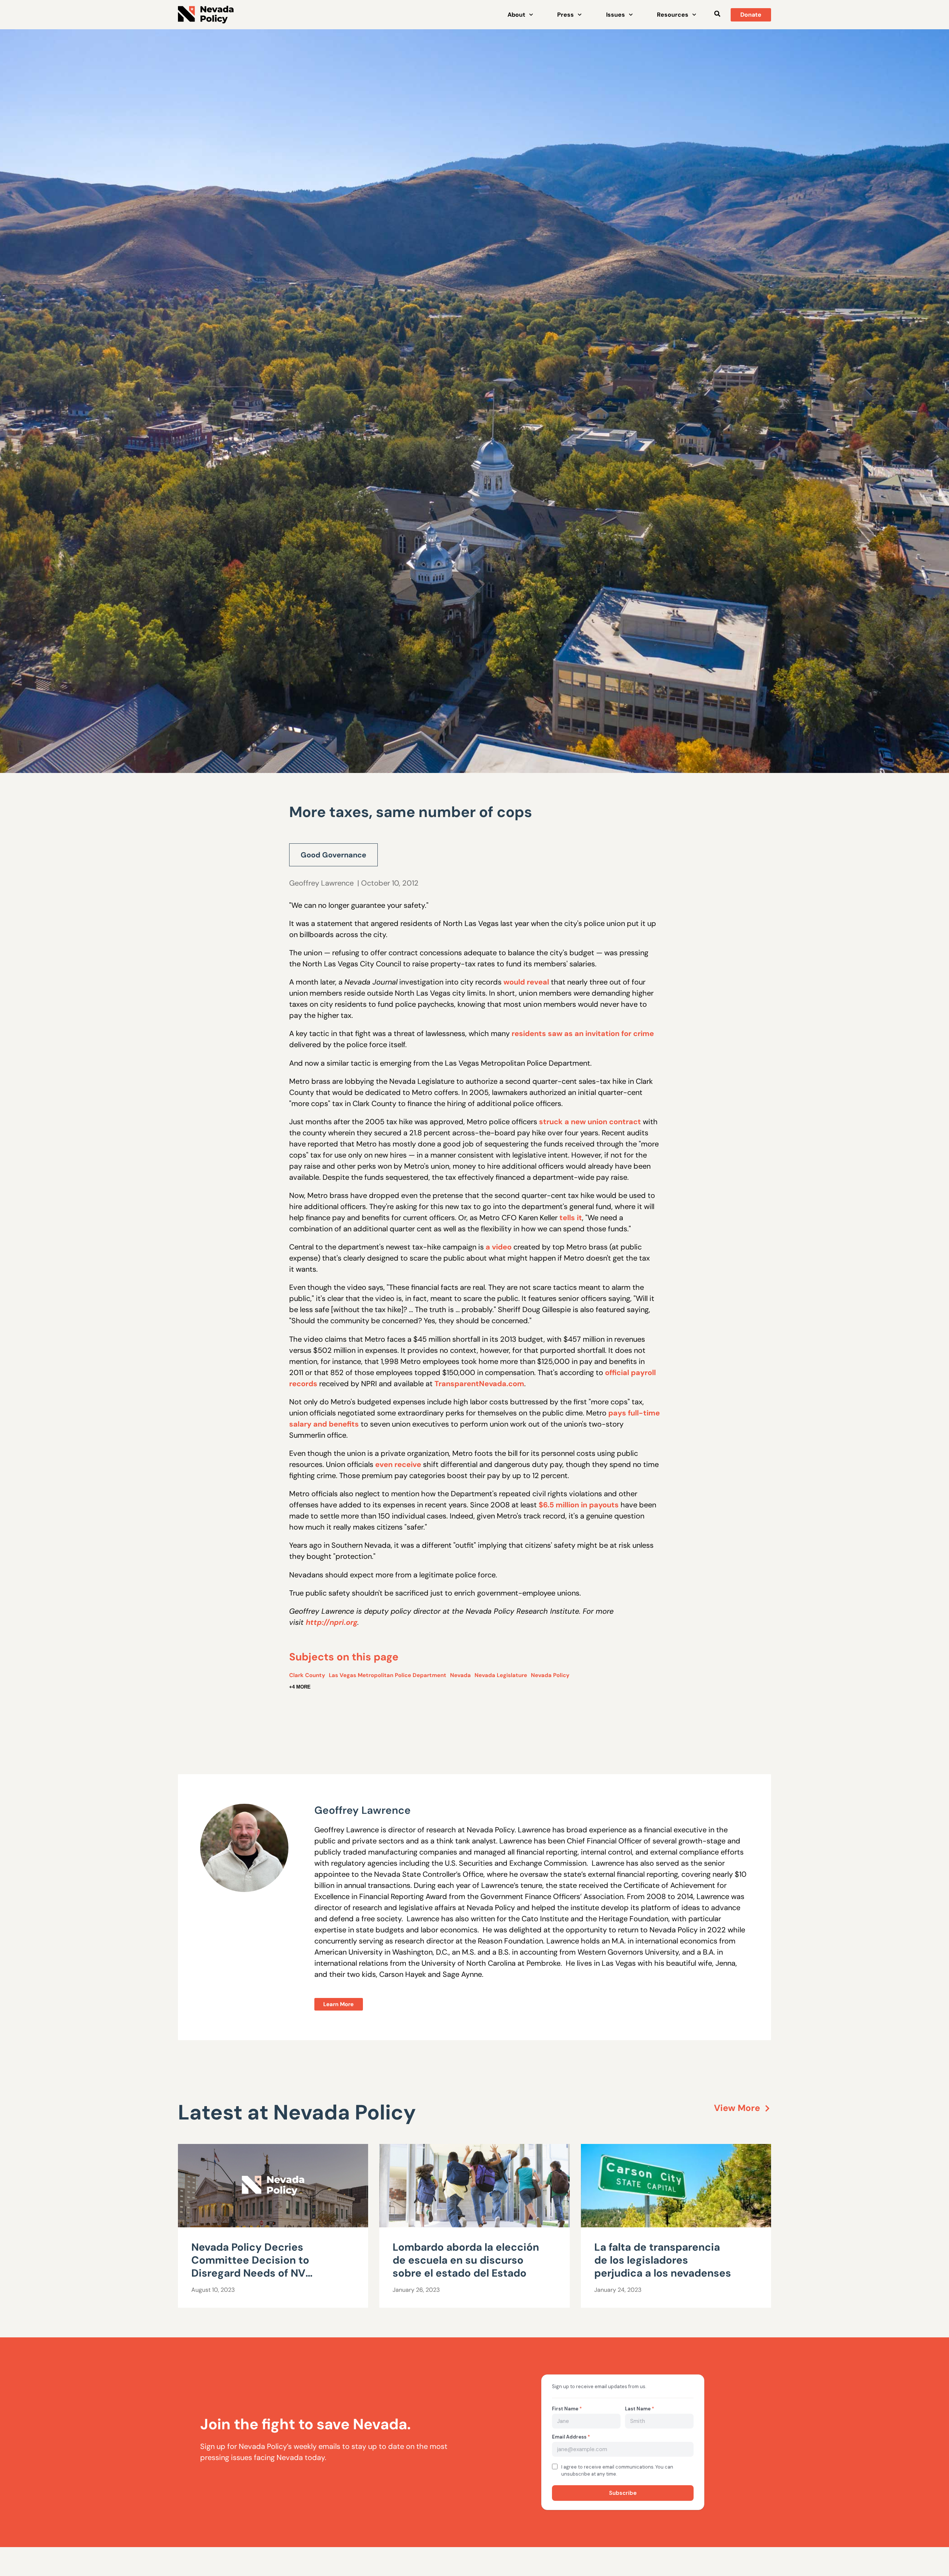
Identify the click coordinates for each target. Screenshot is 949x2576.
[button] (717, 14)
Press (566, 15)
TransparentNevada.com (479, 1384)
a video (499, 1247)
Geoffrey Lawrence (321, 883)
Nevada (460, 1675)
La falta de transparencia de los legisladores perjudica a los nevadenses (663, 2260)
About (516, 15)
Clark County (307, 1675)
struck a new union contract (590, 1122)
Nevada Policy (550, 1675)
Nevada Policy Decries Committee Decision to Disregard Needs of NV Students (250, 2267)
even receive (398, 1464)
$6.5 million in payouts (579, 1505)
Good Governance (333, 855)
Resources (673, 15)
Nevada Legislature (501, 1675)
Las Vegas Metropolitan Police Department (388, 1675)
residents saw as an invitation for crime (583, 1033)
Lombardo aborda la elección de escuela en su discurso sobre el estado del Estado (466, 2260)
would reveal (526, 982)
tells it (571, 1218)
